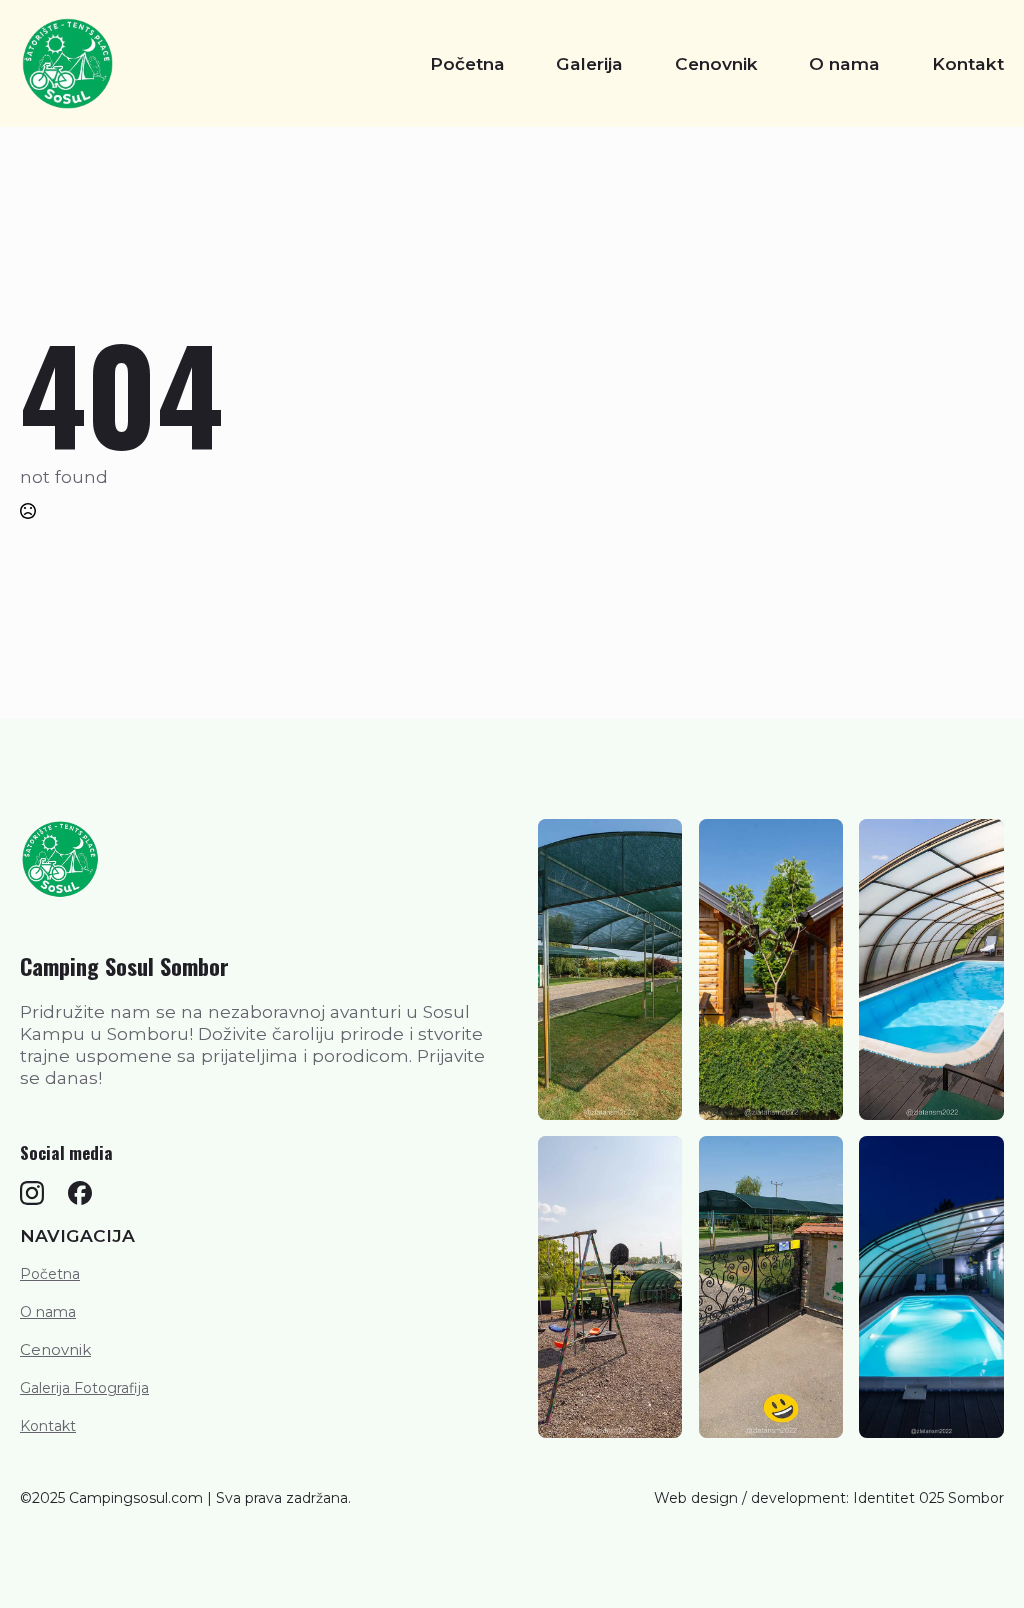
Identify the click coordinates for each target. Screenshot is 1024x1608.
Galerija (589, 63)
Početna (467, 63)
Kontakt (968, 63)
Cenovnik (716, 63)
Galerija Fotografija (84, 1388)
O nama (844, 63)
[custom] (32, 1193)
